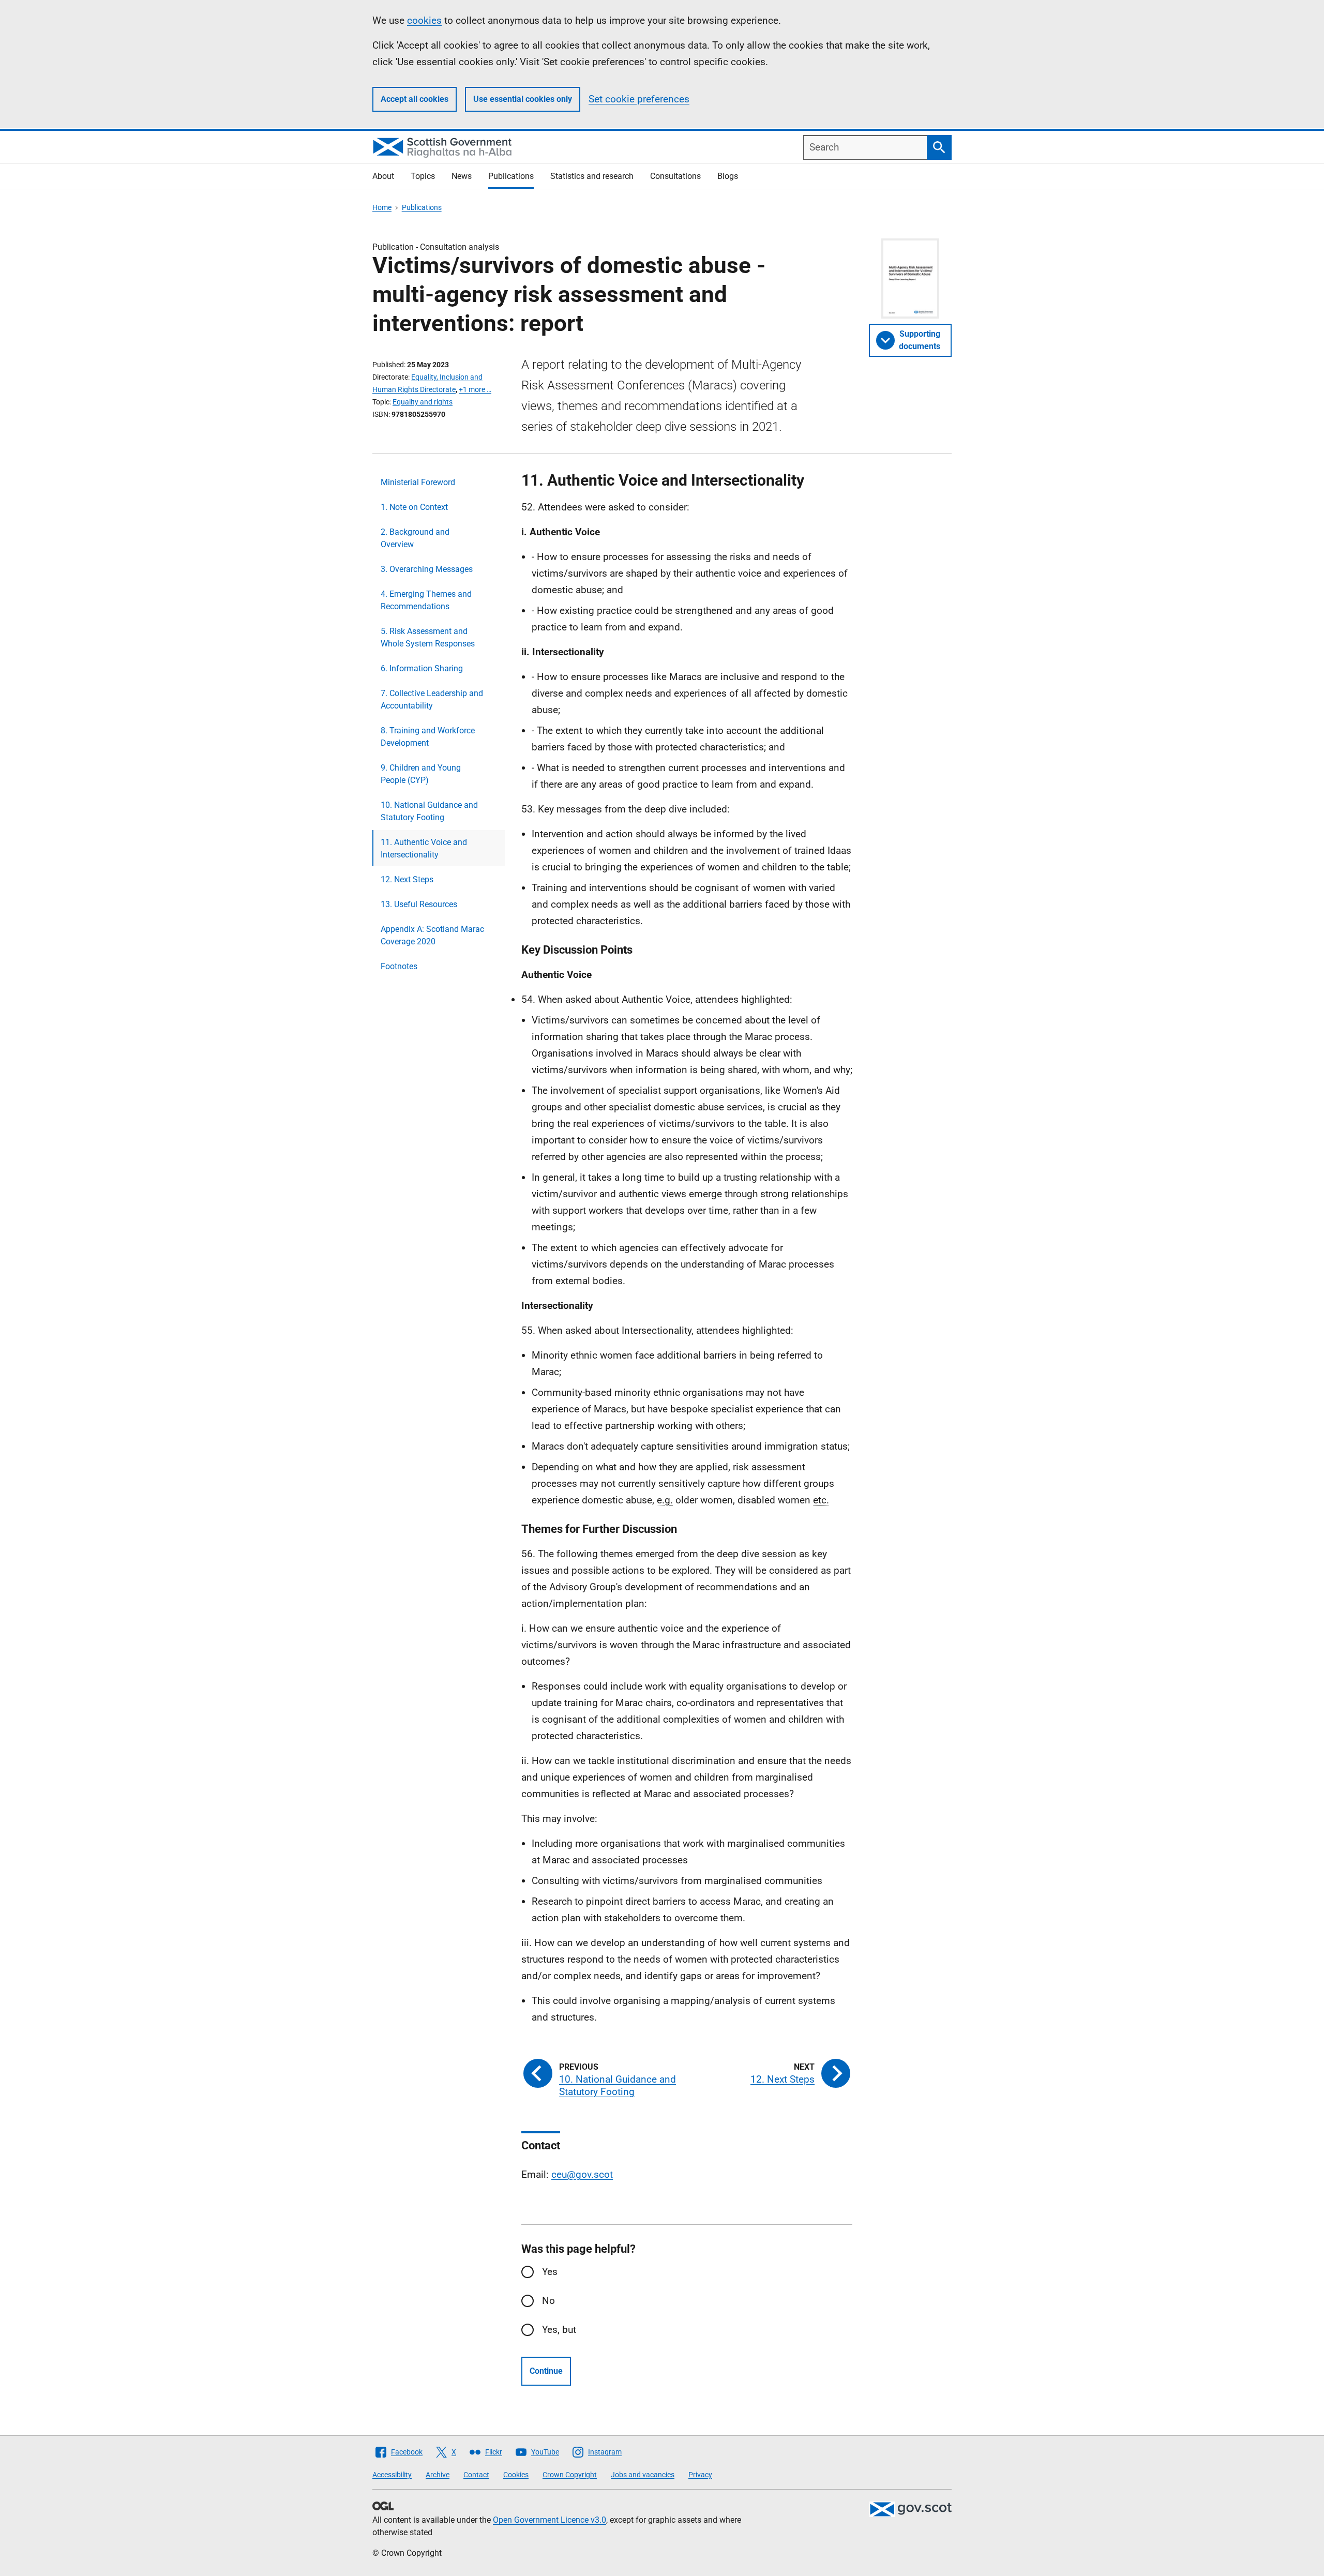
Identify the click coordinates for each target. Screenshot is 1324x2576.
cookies (424, 20)
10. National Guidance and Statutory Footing (429, 811)
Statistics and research (592, 176)
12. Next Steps (407, 879)
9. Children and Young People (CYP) (421, 774)
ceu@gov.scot (582, 2174)
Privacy (700, 2475)
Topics (423, 176)
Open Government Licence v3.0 (550, 2520)
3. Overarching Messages (427, 569)
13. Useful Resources (419, 904)
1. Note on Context (414, 507)
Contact (476, 2475)
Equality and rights (423, 402)
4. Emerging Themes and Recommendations (426, 600)
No (548, 2301)
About (383, 176)
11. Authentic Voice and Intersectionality (424, 848)
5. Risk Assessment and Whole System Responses (428, 637)
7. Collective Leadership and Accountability (432, 699)
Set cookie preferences (639, 99)
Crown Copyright (570, 2475)
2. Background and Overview (415, 538)
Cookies (516, 2475)
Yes (550, 2272)
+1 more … (475, 389)
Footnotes (399, 966)
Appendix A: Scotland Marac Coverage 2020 (432, 935)
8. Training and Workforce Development (428, 737)
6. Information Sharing (422, 668)
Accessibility (392, 2475)
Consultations (675, 176)
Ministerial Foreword (418, 482)
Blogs (728, 176)
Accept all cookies (415, 99)
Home (382, 207)
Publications (511, 176)
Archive (438, 2475)
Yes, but (559, 2330)
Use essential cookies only (523, 99)
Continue (546, 2371)
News (462, 176)
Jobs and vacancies (643, 2475)
